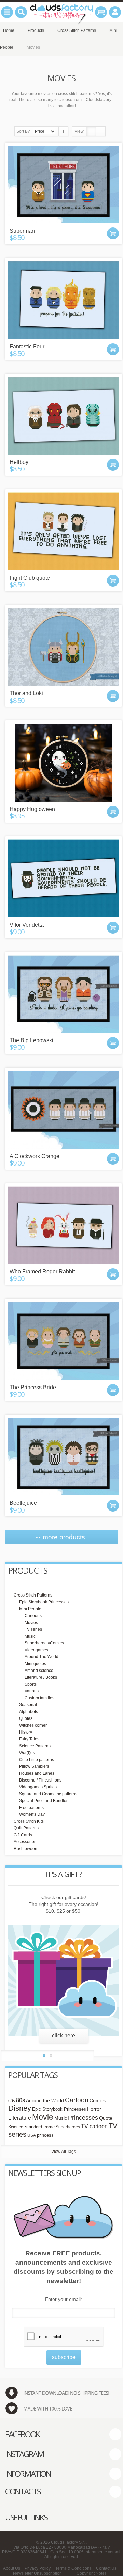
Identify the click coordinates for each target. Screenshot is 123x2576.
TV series (33, 1629)
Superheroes (68, 2127)
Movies (31, 1623)
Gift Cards (23, 1835)
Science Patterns (35, 1746)
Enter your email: (64, 2299)
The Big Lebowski (31, 1040)
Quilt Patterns (26, 1828)
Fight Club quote (30, 578)
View (79, 131)
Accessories (25, 1842)
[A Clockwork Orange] (64, 1110)
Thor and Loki (26, 693)
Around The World (42, 1657)
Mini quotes (35, 1664)
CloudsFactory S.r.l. (69, 2542)
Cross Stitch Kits (29, 1821)
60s (12, 2101)
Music (30, 1636)
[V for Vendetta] (64, 878)
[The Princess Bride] (64, 1341)
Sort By (23, 131)
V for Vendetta (27, 925)
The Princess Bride (33, 1387)
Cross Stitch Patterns (33, 1595)
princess (45, 2135)
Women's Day (32, 1814)
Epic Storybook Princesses (44, 1602)
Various (32, 1691)
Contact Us (106, 2568)
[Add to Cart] (113, 233)
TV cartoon (94, 2126)
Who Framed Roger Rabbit (42, 1272)
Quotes (26, 1718)
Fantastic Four (27, 347)
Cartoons (33, 1616)
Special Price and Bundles (44, 1801)
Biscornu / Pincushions (40, 1780)
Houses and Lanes (37, 1773)
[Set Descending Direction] (63, 131)
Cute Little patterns (37, 1760)
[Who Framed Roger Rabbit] (64, 1225)
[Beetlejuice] (64, 1457)
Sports (31, 1684)
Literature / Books (41, 1677)
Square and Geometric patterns (48, 1794)
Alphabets (29, 1712)
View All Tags (64, 2152)
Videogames (36, 1650)
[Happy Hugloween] (64, 763)
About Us (12, 2568)
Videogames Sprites (38, 1787)
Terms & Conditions (73, 2568)
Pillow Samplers (34, 1766)
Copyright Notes (92, 2573)
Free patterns (31, 1808)
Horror (94, 2109)
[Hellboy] (64, 416)
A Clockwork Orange (35, 1156)
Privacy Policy (38, 2568)
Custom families (39, 1698)
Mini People (30, 1609)
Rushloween (25, 1849)
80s (20, 2100)
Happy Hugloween (32, 809)
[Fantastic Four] (64, 300)
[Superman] (64, 185)
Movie (43, 2117)
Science (16, 2127)
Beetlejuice (23, 1503)
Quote (106, 2118)
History (26, 1732)
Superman (22, 231)
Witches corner (33, 1725)
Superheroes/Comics (44, 1643)
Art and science (39, 1671)
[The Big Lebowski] (64, 994)
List (101, 131)
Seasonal (28, 1705)
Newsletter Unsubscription (37, 2573)
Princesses (83, 2118)
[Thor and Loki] (64, 647)
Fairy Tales (29, 1739)
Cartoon (77, 2100)
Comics (98, 2101)
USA (32, 2135)
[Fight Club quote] (64, 531)
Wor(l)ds (27, 1753)
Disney (20, 2108)
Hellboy (19, 462)
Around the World (45, 2101)
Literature (20, 2118)
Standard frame (39, 2127)
